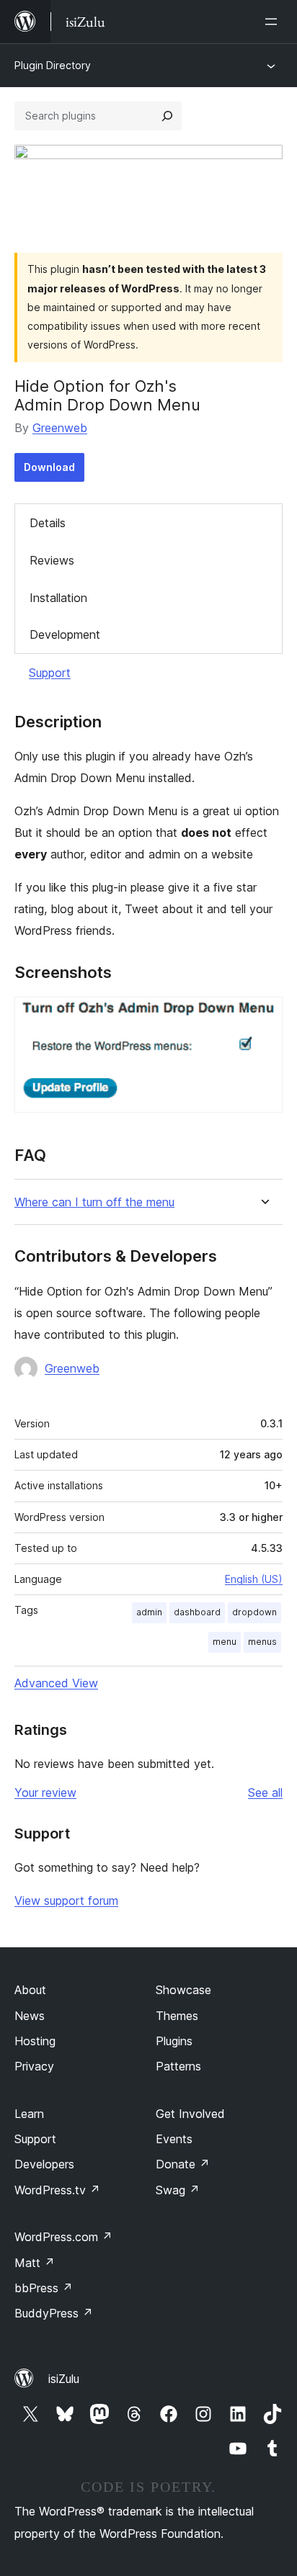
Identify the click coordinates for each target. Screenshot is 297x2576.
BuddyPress (54, 2313)
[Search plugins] (167, 116)
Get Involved (190, 2114)
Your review (45, 1792)
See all (265, 1792)
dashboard (197, 1612)
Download (49, 467)
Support (50, 673)
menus (262, 1642)
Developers (44, 2164)
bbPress (44, 2288)
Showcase (183, 1990)
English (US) (254, 1579)
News (30, 2016)
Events (174, 2139)
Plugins (174, 2041)
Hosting (35, 2041)
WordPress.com (63, 2237)
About (30, 1990)
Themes (177, 2016)
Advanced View (56, 1683)
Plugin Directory (53, 65)
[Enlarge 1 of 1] (263, 1016)
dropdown (254, 1612)
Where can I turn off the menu (94, 1202)
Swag (178, 2190)
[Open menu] (274, 22)
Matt (35, 2263)
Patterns (178, 2066)
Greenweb (60, 428)
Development (65, 634)
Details (48, 523)
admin (149, 1612)
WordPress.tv (57, 2190)
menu (225, 1642)
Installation (58, 598)
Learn (29, 2114)
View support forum (66, 1900)
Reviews (52, 560)
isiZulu (64, 2379)
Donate (183, 2164)
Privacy (34, 2066)
